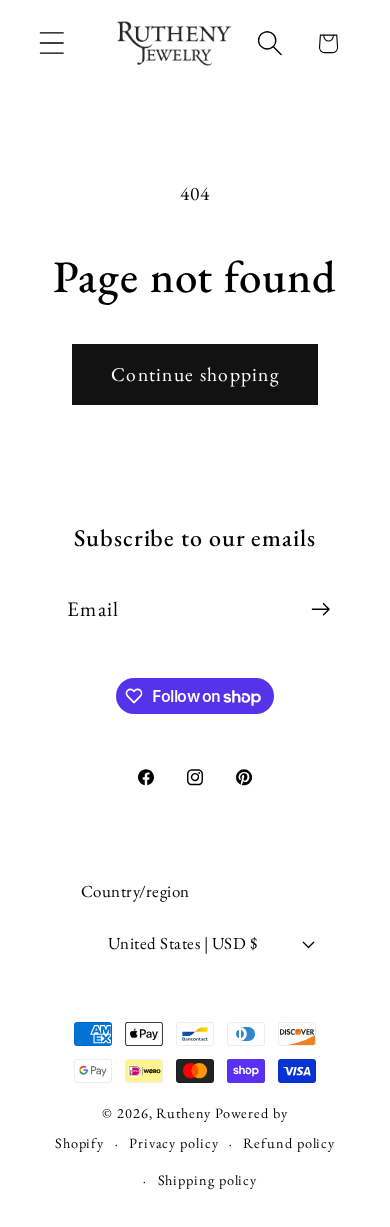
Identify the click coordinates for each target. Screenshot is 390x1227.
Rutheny (183, 1113)
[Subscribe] (320, 609)
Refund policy (289, 1143)
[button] (51, 43)
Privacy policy (174, 1143)
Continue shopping (195, 374)
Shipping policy (208, 1180)
